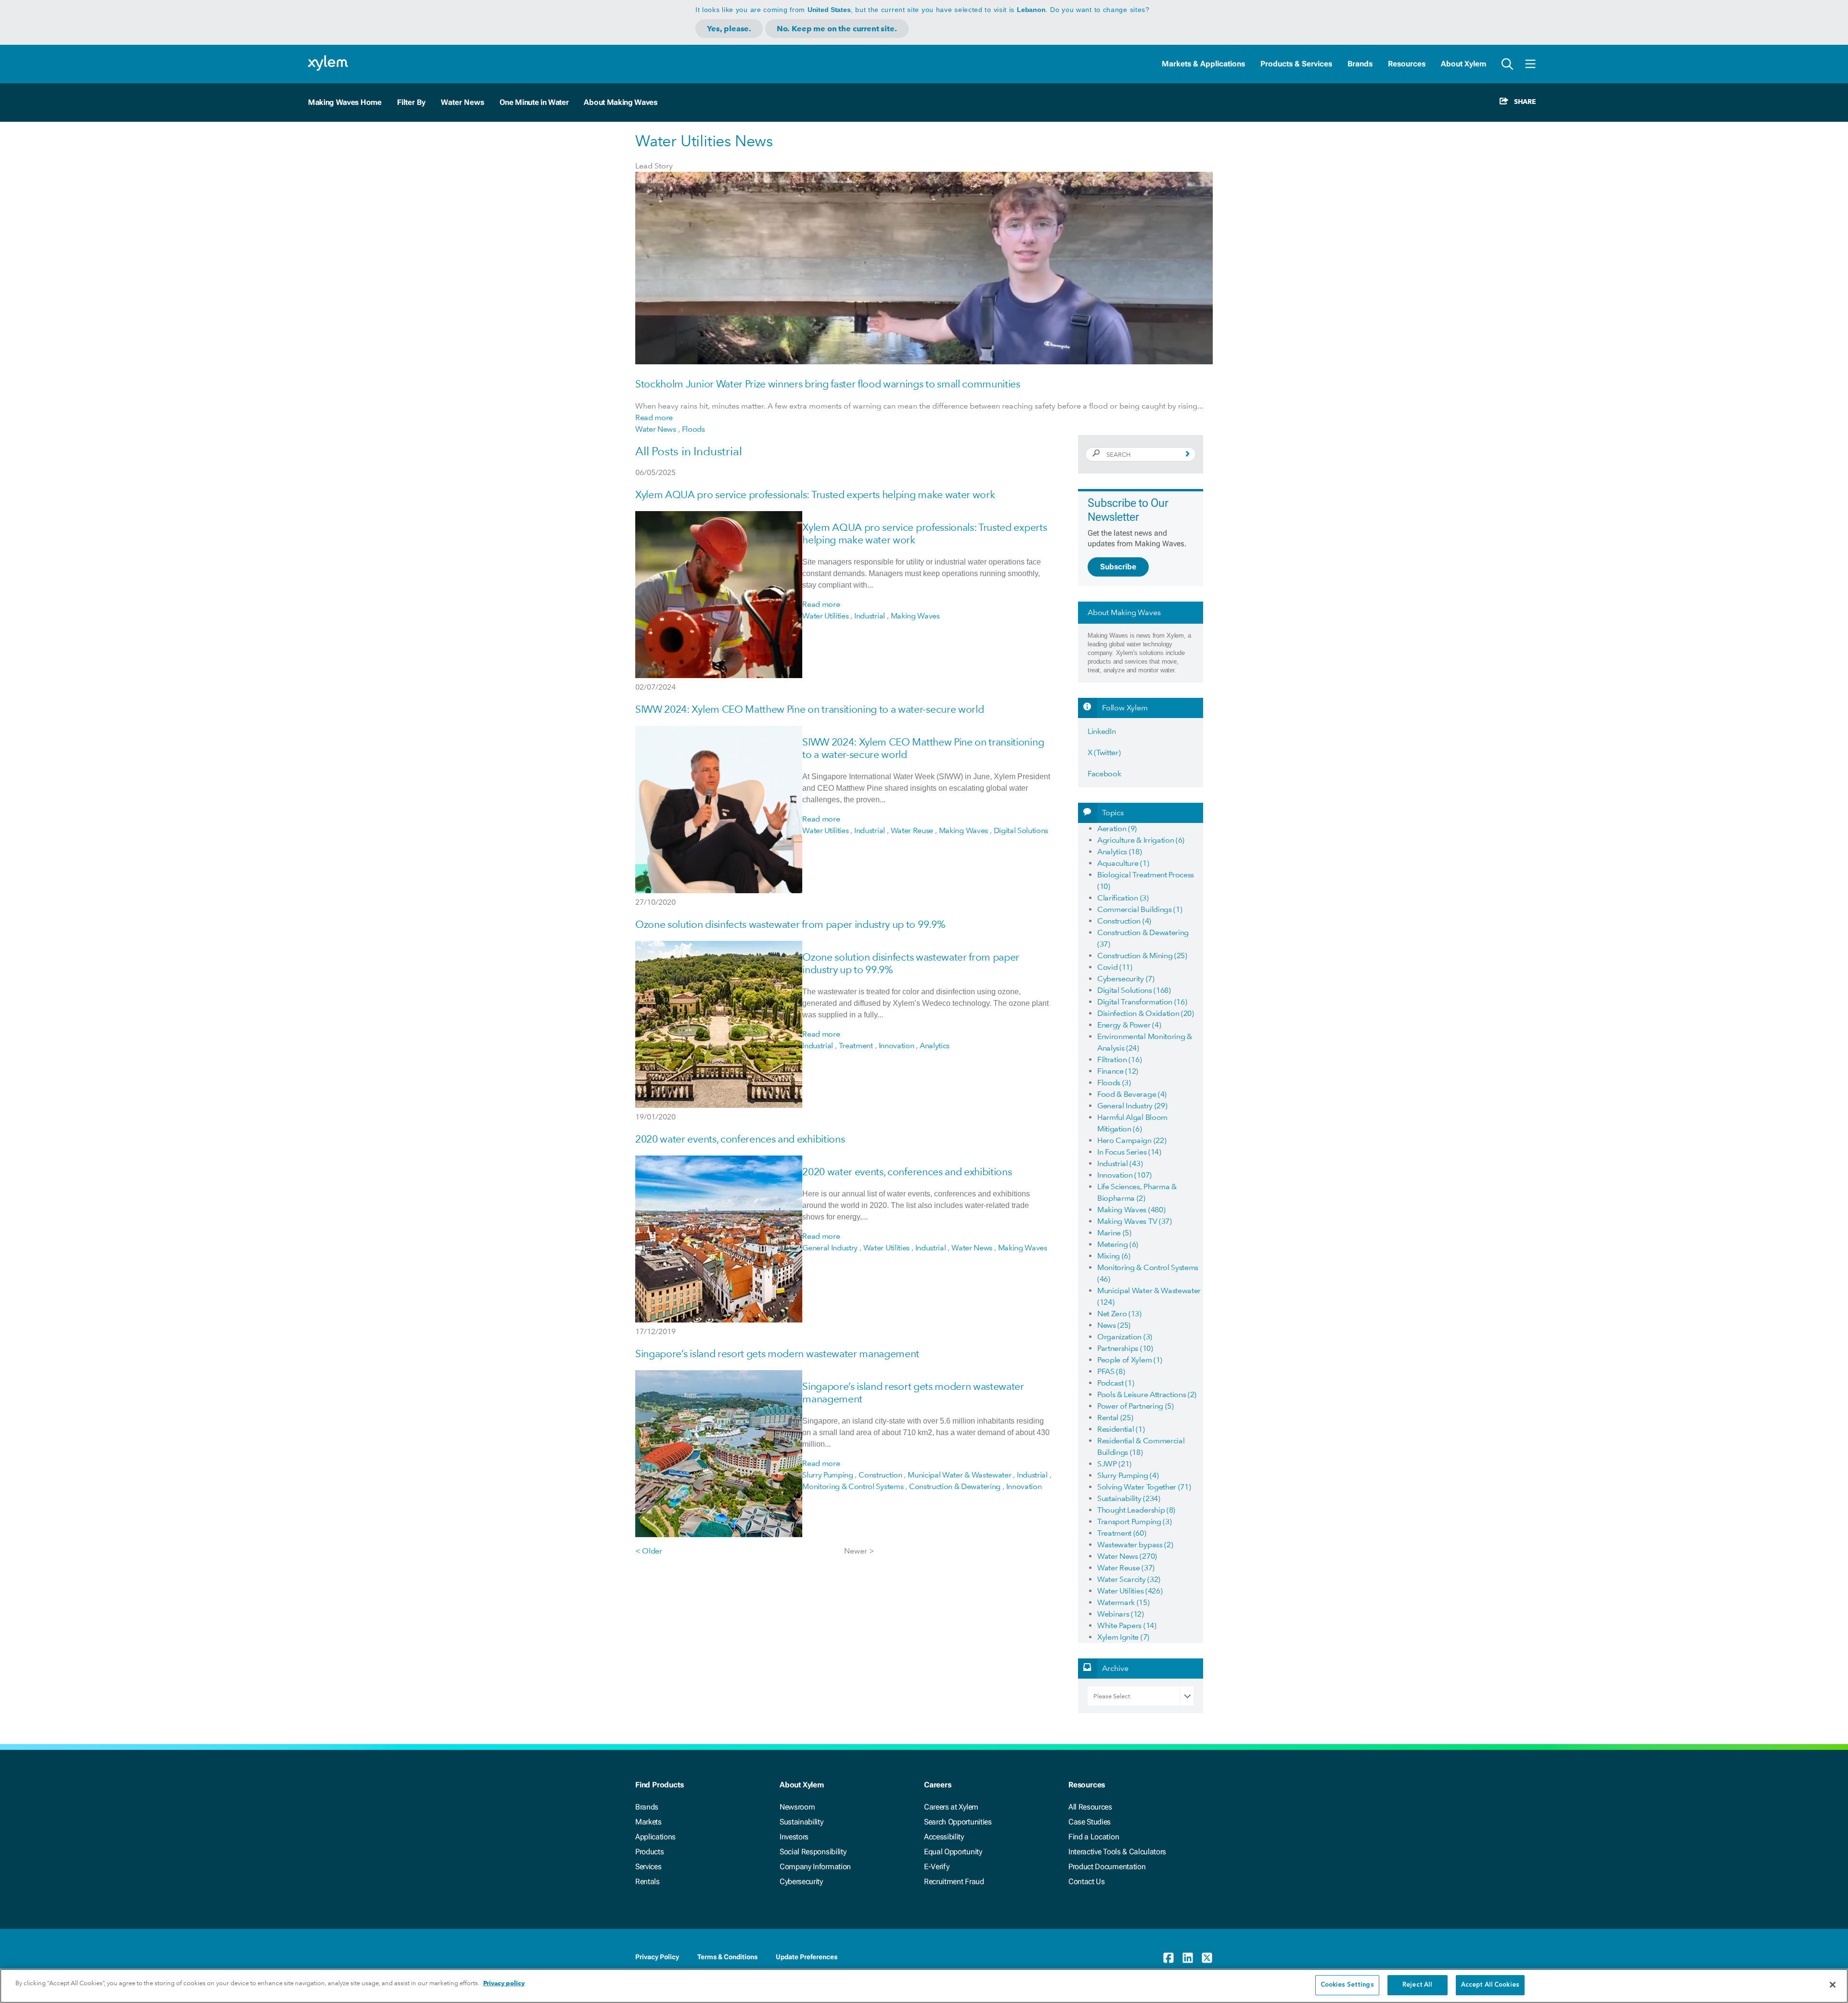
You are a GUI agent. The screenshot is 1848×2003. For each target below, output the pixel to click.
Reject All (1417, 1985)
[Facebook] (1168, 1958)
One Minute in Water (534, 102)
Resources (1407, 64)
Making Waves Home (345, 102)
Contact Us (1087, 1881)
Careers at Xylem (951, 1807)
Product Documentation (1107, 1867)
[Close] (1833, 1985)
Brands (1360, 64)
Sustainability (802, 1822)
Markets (648, 1822)
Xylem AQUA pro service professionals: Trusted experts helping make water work (815, 494)
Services (648, 1867)
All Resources (1090, 1807)
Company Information (815, 1867)
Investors (794, 1837)
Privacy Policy (657, 1957)
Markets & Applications (1203, 64)
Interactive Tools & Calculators (1117, 1852)
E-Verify (937, 1867)
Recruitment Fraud (954, 1881)
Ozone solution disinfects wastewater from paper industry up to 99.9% (790, 924)
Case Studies (1090, 1822)
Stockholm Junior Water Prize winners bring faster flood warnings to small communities (828, 384)
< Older (649, 1551)
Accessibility (944, 1837)
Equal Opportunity (953, 1852)
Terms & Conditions (727, 1957)
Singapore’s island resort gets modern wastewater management (777, 1354)
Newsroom (797, 1807)
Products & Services (1296, 64)
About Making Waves (620, 102)
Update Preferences (807, 1957)
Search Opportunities (958, 1822)
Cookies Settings (1347, 1985)
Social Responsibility (813, 1852)
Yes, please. (729, 29)
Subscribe (1118, 567)
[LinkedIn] (1188, 1958)
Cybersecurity (801, 1881)
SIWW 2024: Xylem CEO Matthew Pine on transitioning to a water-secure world (809, 709)
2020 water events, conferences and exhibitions (740, 1139)
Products (649, 1852)
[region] (924, 1986)
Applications (655, 1837)
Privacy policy (504, 1983)
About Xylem (1463, 64)
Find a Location (1094, 1837)
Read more (654, 417)
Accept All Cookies (1490, 1985)
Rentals (648, 1881)
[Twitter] (1207, 1958)
